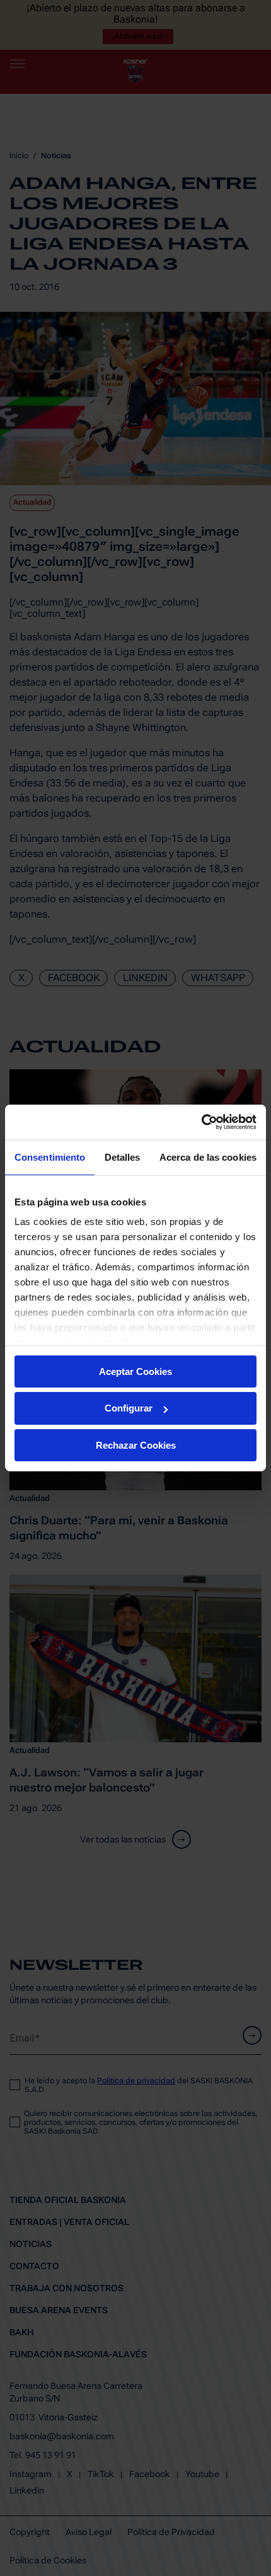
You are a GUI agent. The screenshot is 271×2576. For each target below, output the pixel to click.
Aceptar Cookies (135, 1371)
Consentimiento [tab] (50, 1157)
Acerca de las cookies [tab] (208, 1157)
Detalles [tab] (123, 1157)
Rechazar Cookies (136, 1445)
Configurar (129, 1408)
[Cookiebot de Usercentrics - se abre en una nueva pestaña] (201, 1122)
